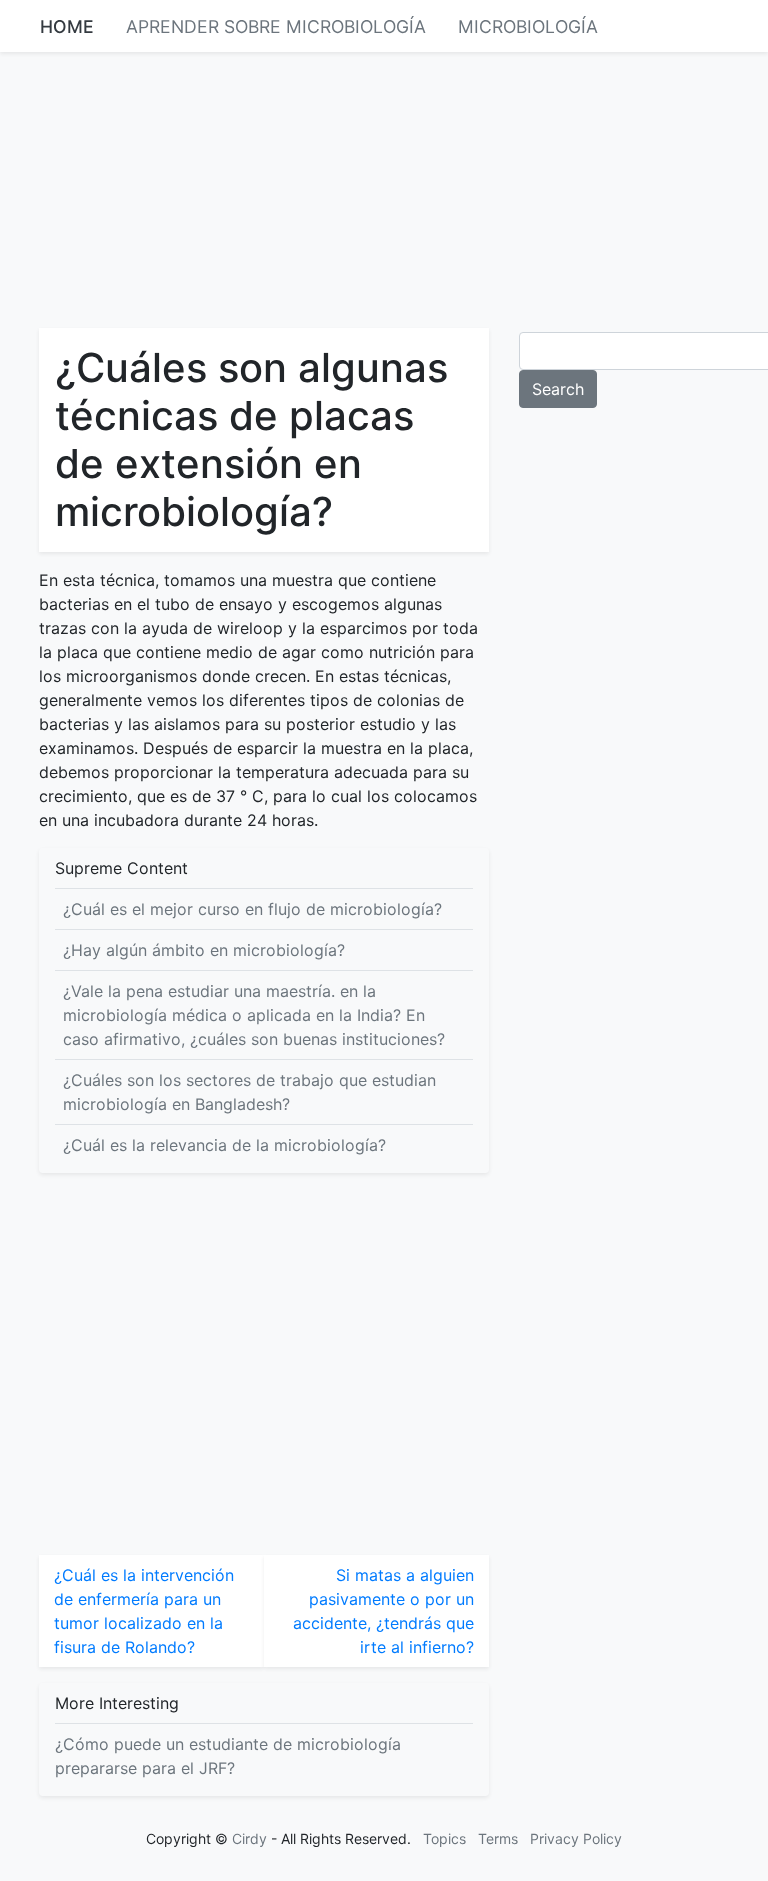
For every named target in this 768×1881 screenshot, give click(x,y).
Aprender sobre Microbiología (276, 26)
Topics (444, 1838)
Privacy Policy (576, 1838)
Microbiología (528, 26)
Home (67, 26)
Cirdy (249, 1838)
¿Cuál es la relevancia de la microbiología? (224, 1145)
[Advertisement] (384, 188)
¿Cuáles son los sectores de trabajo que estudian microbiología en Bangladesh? (249, 1092)
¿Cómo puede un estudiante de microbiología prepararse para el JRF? (228, 1756)
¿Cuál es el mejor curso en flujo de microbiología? (252, 909)
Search (558, 389)
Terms (498, 1838)
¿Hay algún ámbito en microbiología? (204, 950)
